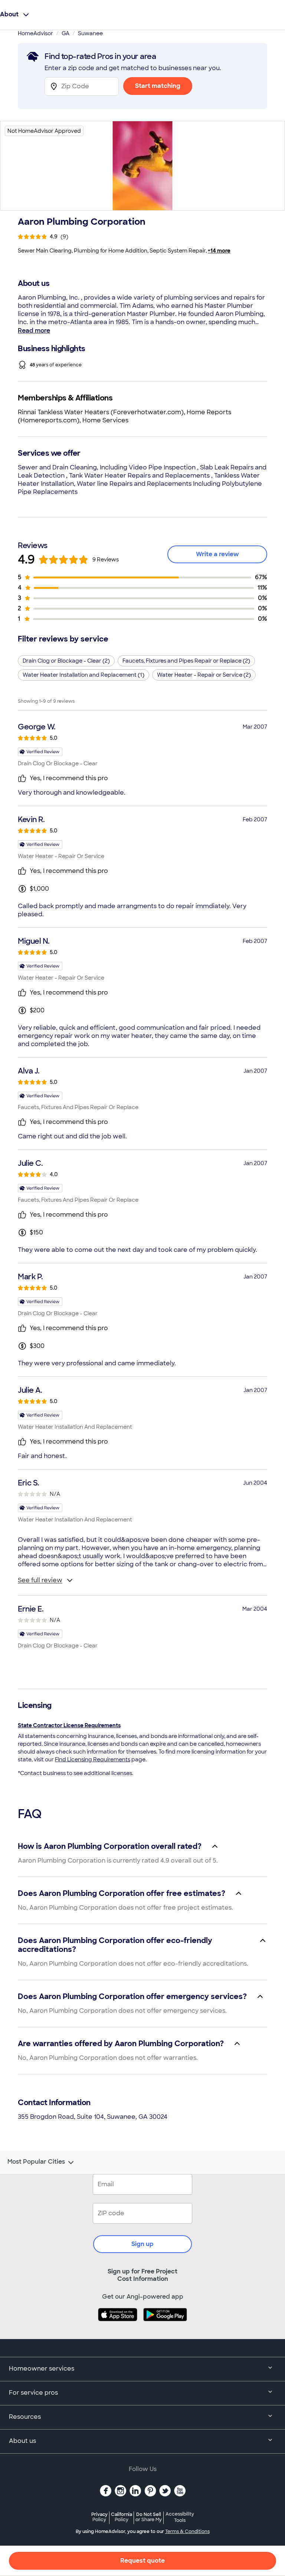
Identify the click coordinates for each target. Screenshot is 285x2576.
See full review (40, 1580)
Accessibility (180, 2517)
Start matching (158, 86)
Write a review (217, 554)
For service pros (33, 2393)
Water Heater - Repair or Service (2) (204, 675)
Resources (25, 2417)
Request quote (142, 2561)
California (122, 2517)
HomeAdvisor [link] (35, 33)
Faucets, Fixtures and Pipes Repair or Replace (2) (186, 661)
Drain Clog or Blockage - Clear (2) (66, 661)
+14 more (219, 251)
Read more (34, 331)
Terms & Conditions (187, 2532)
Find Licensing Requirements (93, 1759)
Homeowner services (42, 2369)
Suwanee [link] (90, 33)
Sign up (142, 2244)
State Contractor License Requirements (69, 1725)
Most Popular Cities (36, 2162)
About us (22, 2441)
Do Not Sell (149, 2517)
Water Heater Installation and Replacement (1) (83, 675)
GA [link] (65, 33)
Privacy (99, 2517)
